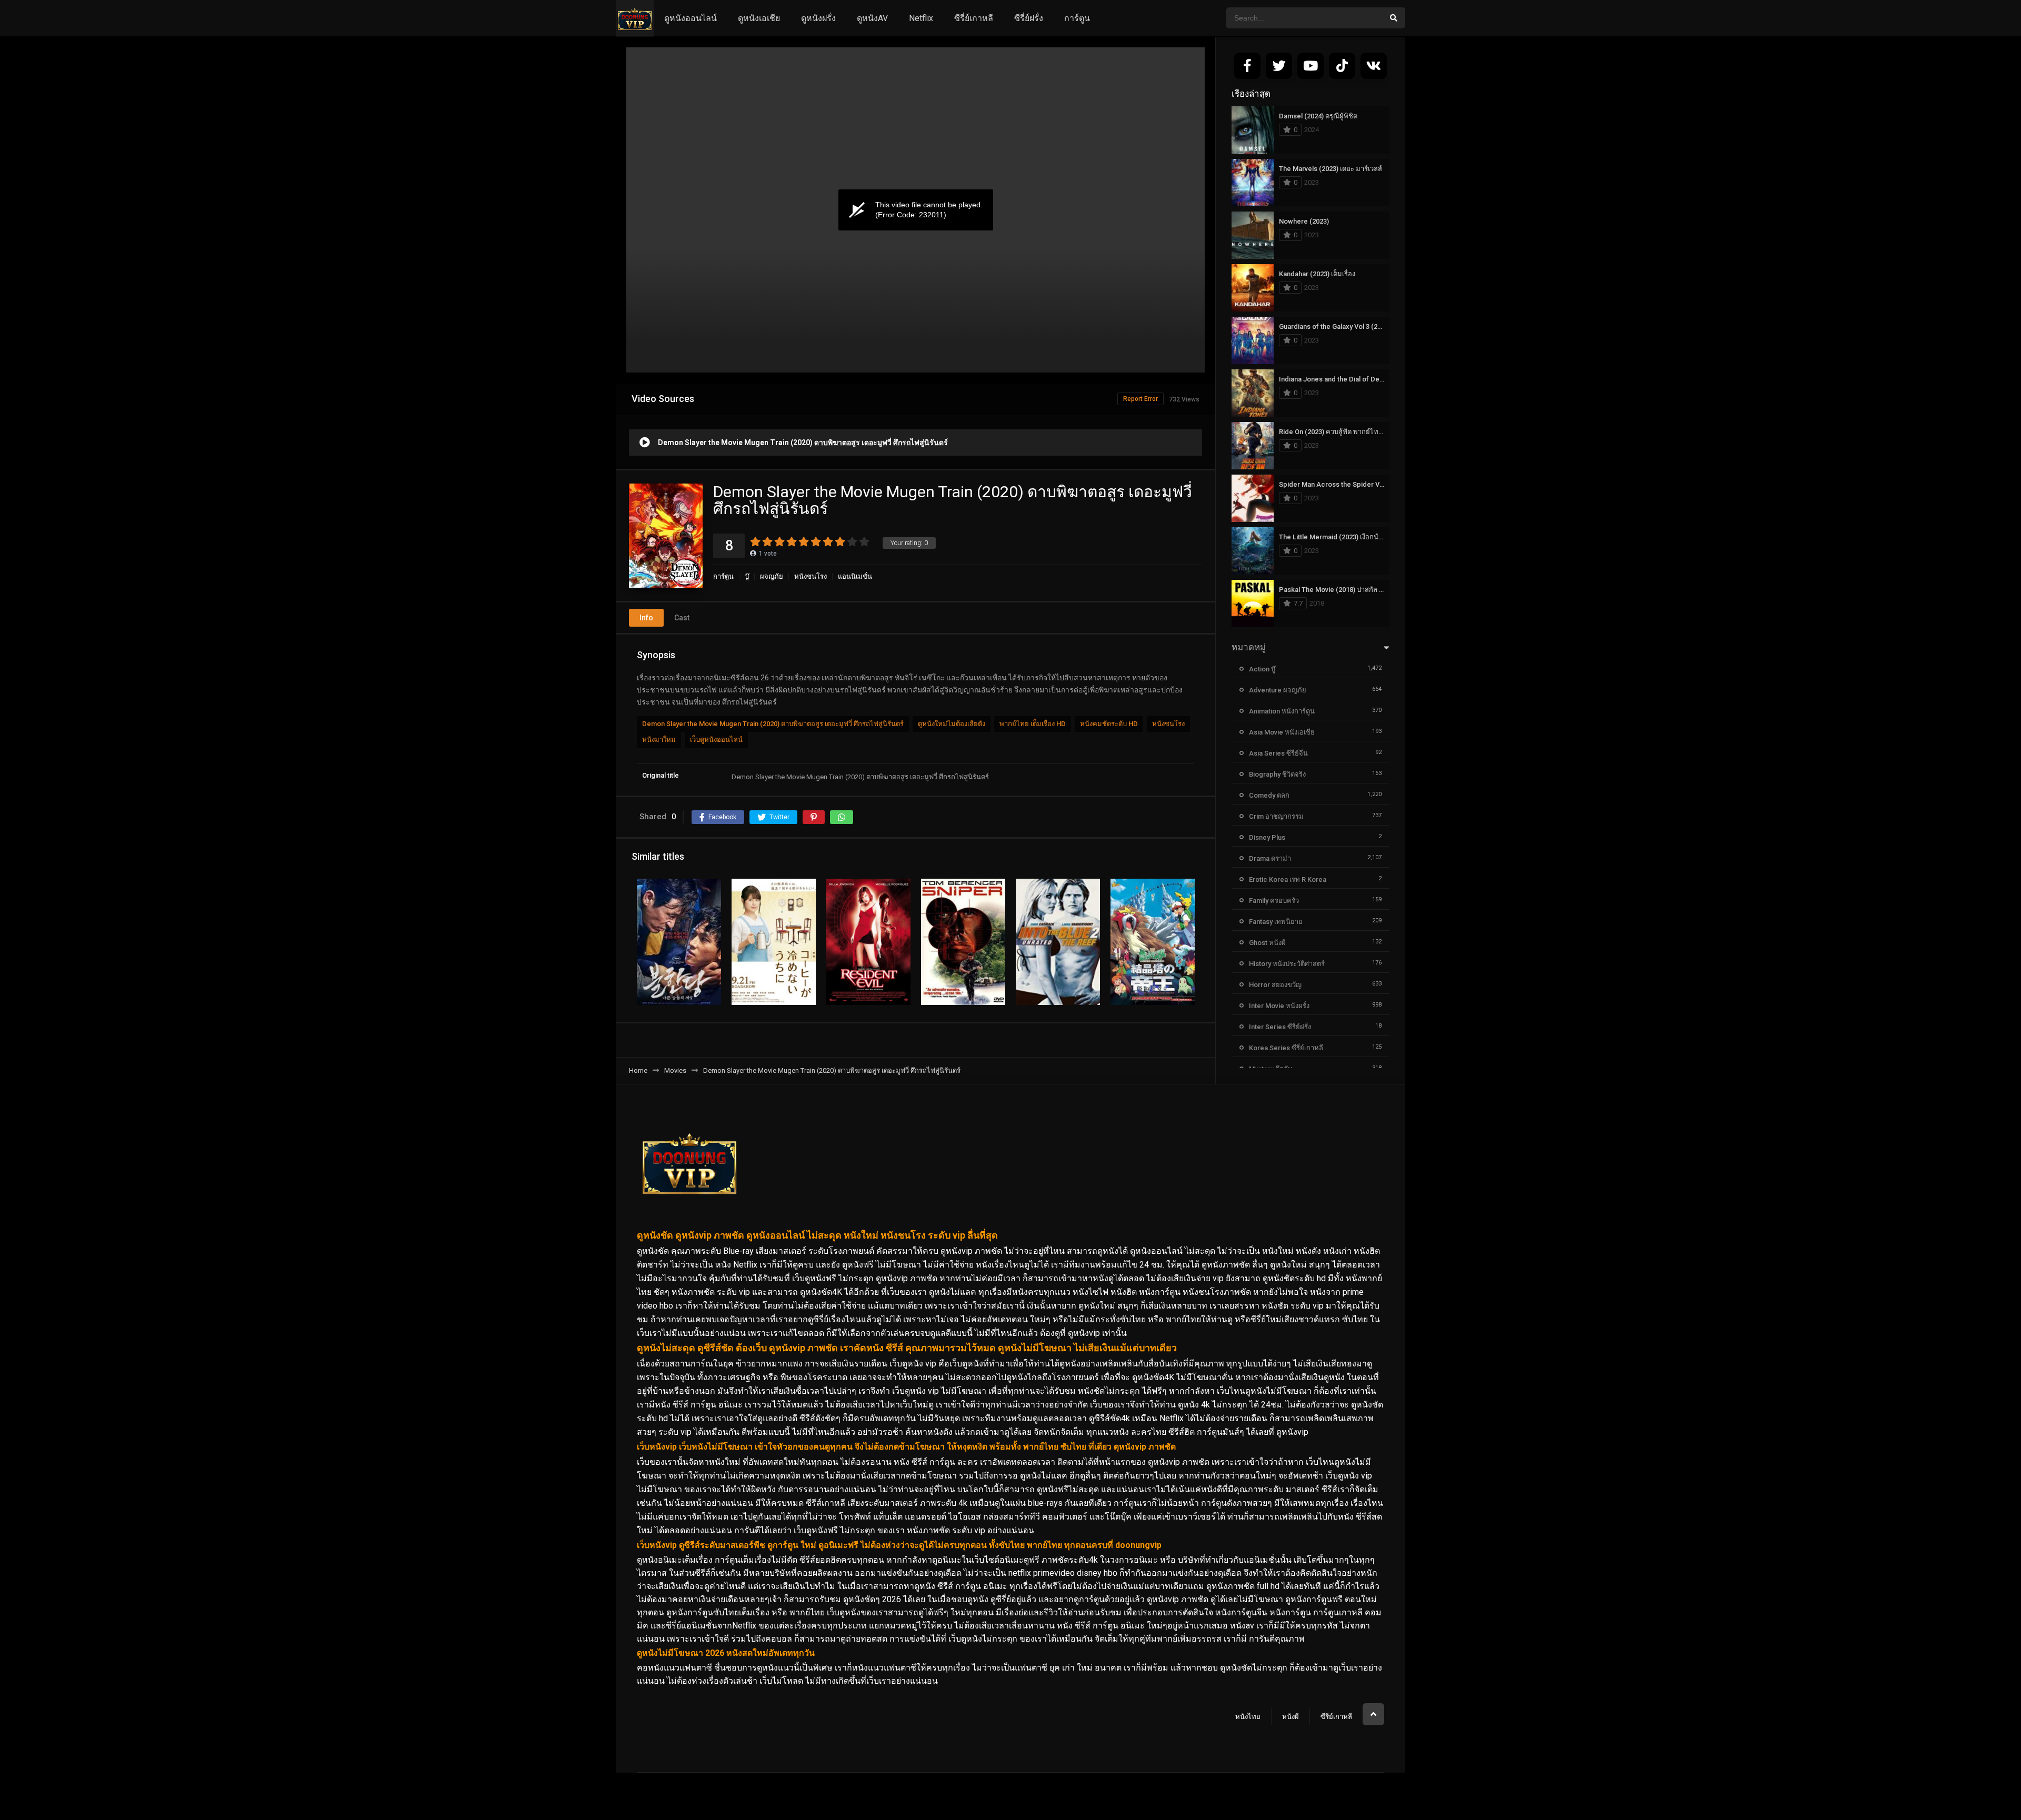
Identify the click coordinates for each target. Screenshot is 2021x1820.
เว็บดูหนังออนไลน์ (716, 740)
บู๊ (747, 576)
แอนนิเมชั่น (855, 576)
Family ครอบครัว (1274, 901)
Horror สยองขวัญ (1275, 985)
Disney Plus (1267, 837)
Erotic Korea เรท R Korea (1288, 879)
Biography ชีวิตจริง (1277, 774)
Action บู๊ (1262, 669)
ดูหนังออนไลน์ (691, 18)
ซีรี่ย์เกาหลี (974, 18)
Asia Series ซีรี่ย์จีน (1278, 753)
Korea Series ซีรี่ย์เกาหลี (1286, 1048)
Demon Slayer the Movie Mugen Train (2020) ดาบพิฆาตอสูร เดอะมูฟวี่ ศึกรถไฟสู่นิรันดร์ (773, 724)
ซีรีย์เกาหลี (1336, 1717)
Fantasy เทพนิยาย (1276, 922)
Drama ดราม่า (1270, 858)
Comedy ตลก (1269, 795)
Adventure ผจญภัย (1278, 690)
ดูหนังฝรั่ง (818, 18)
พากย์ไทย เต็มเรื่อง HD (1033, 724)
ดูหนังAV (872, 18)
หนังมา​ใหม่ (659, 740)
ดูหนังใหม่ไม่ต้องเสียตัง (952, 724)
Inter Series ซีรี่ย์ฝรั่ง (1280, 1027)
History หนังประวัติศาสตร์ (1287, 964)
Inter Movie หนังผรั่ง (1279, 1006)
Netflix (921, 18)
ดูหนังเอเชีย (759, 18)
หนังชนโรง (811, 576)
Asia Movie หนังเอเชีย (1282, 732)
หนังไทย (1248, 1717)
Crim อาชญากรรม (1276, 816)
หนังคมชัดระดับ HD (1109, 724)
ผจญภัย (772, 576)
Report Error (1140, 399)
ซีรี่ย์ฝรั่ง (1029, 18)
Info (646, 618)
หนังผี (1290, 1717)
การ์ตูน (1077, 18)
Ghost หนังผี (1267, 943)
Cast (682, 618)
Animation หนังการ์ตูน (1282, 711)
